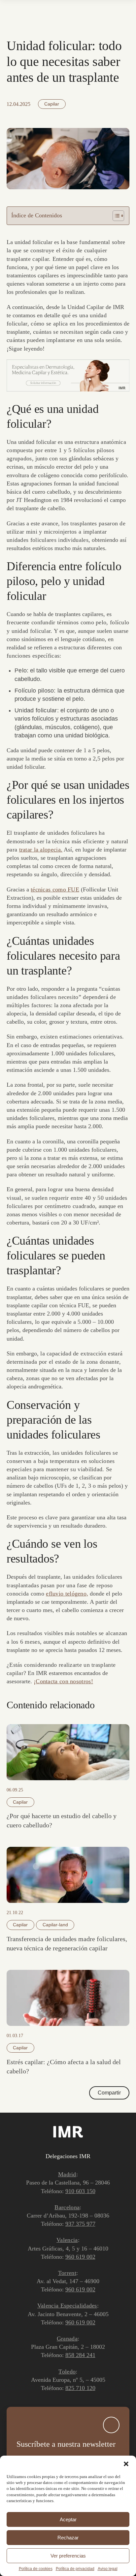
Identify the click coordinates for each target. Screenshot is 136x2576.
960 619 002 (80, 2257)
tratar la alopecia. (41, 850)
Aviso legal (108, 2569)
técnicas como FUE (55, 889)
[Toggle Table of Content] (115, 216)
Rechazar (68, 2538)
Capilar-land (55, 1925)
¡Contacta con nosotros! (63, 1681)
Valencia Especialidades (67, 2306)
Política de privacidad (75, 2569)
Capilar (52, 104)
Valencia (67, 2240)
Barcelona (67, 2207)
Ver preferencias (68, 2556)
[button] (126, 2464)
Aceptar (68, 2519)
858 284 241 (80, 2355)
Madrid (67, 2174)
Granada (67, 2339)
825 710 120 (80, 2388)
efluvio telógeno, (67, 1594)
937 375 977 (80, 2224)
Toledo (67, 2372)
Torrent (67, 2273)
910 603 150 (80, 2191)
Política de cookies (36, 2569)
